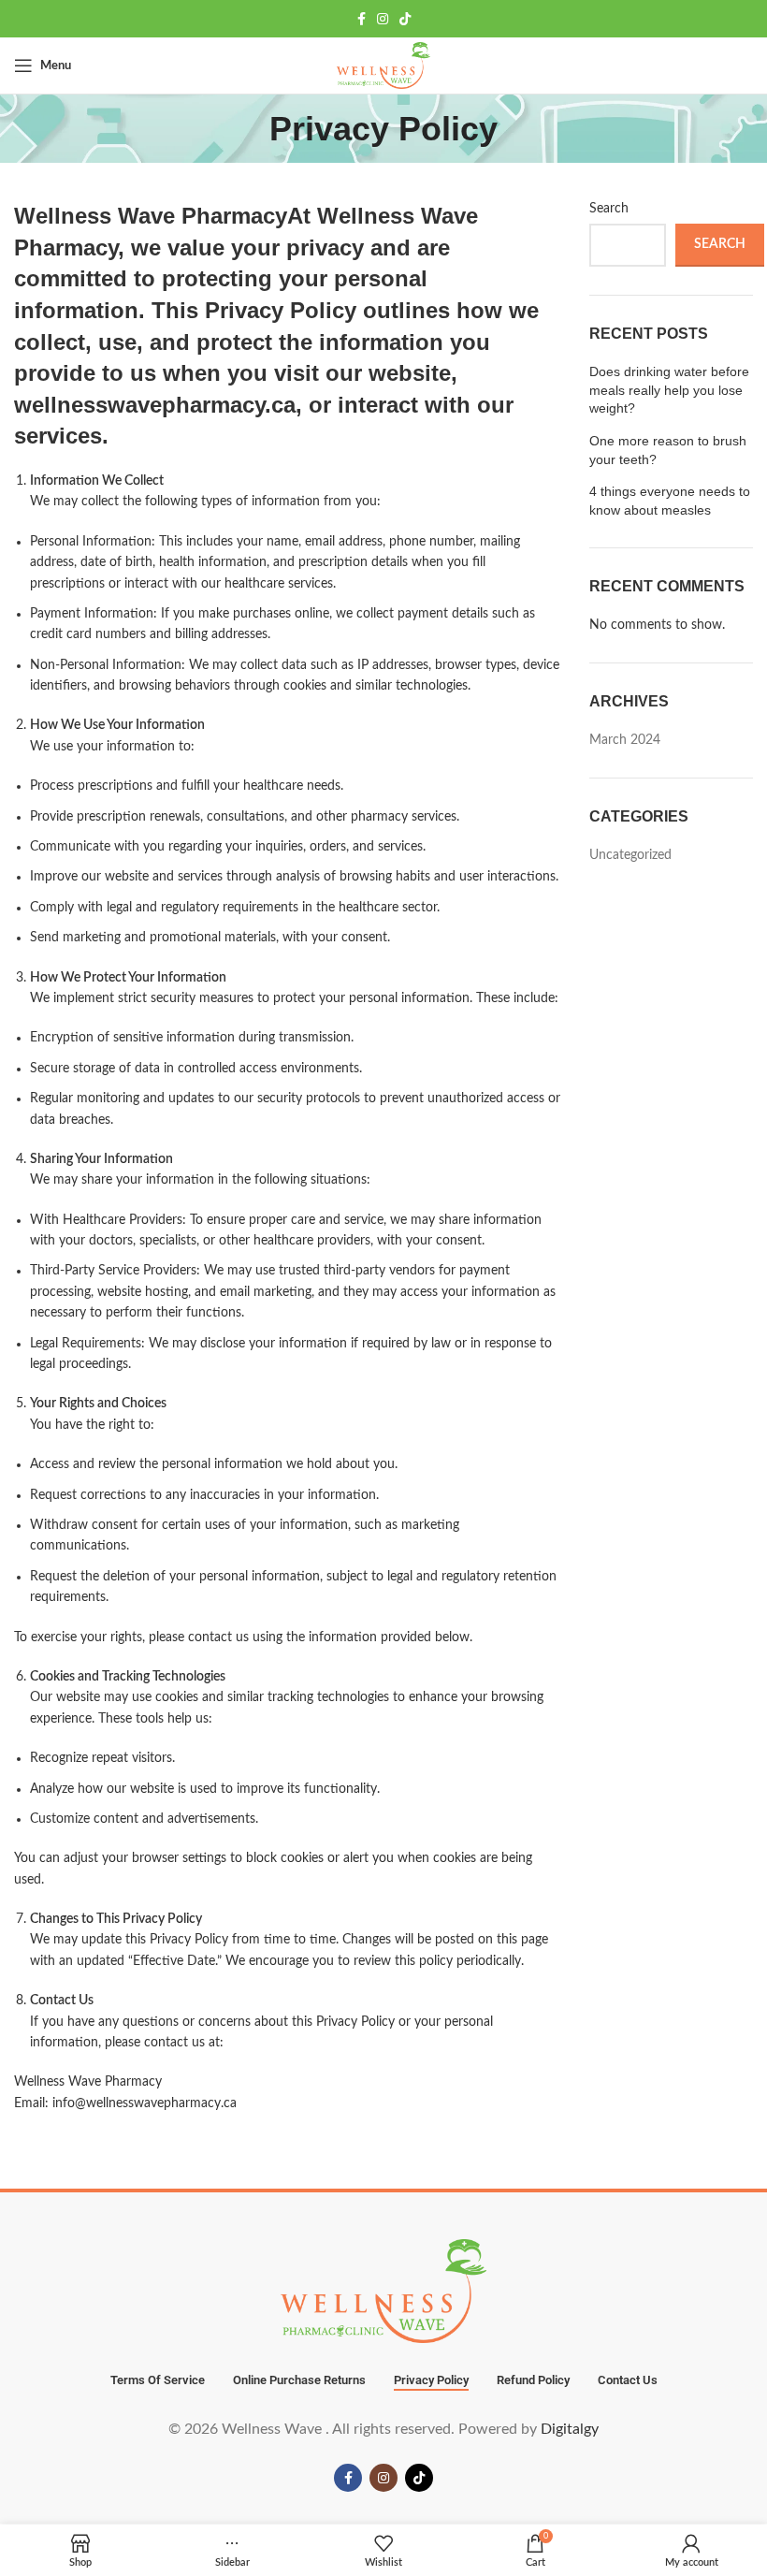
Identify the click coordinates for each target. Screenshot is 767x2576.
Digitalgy (570, 2429)
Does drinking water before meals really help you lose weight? (669, 390)
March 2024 (625, 740)
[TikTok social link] (405, 19)
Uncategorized (630, 855)
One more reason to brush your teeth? (668, 450)
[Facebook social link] (362, 19)
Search (609, 209)
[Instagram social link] (383, 19)
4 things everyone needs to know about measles (670, 501)
